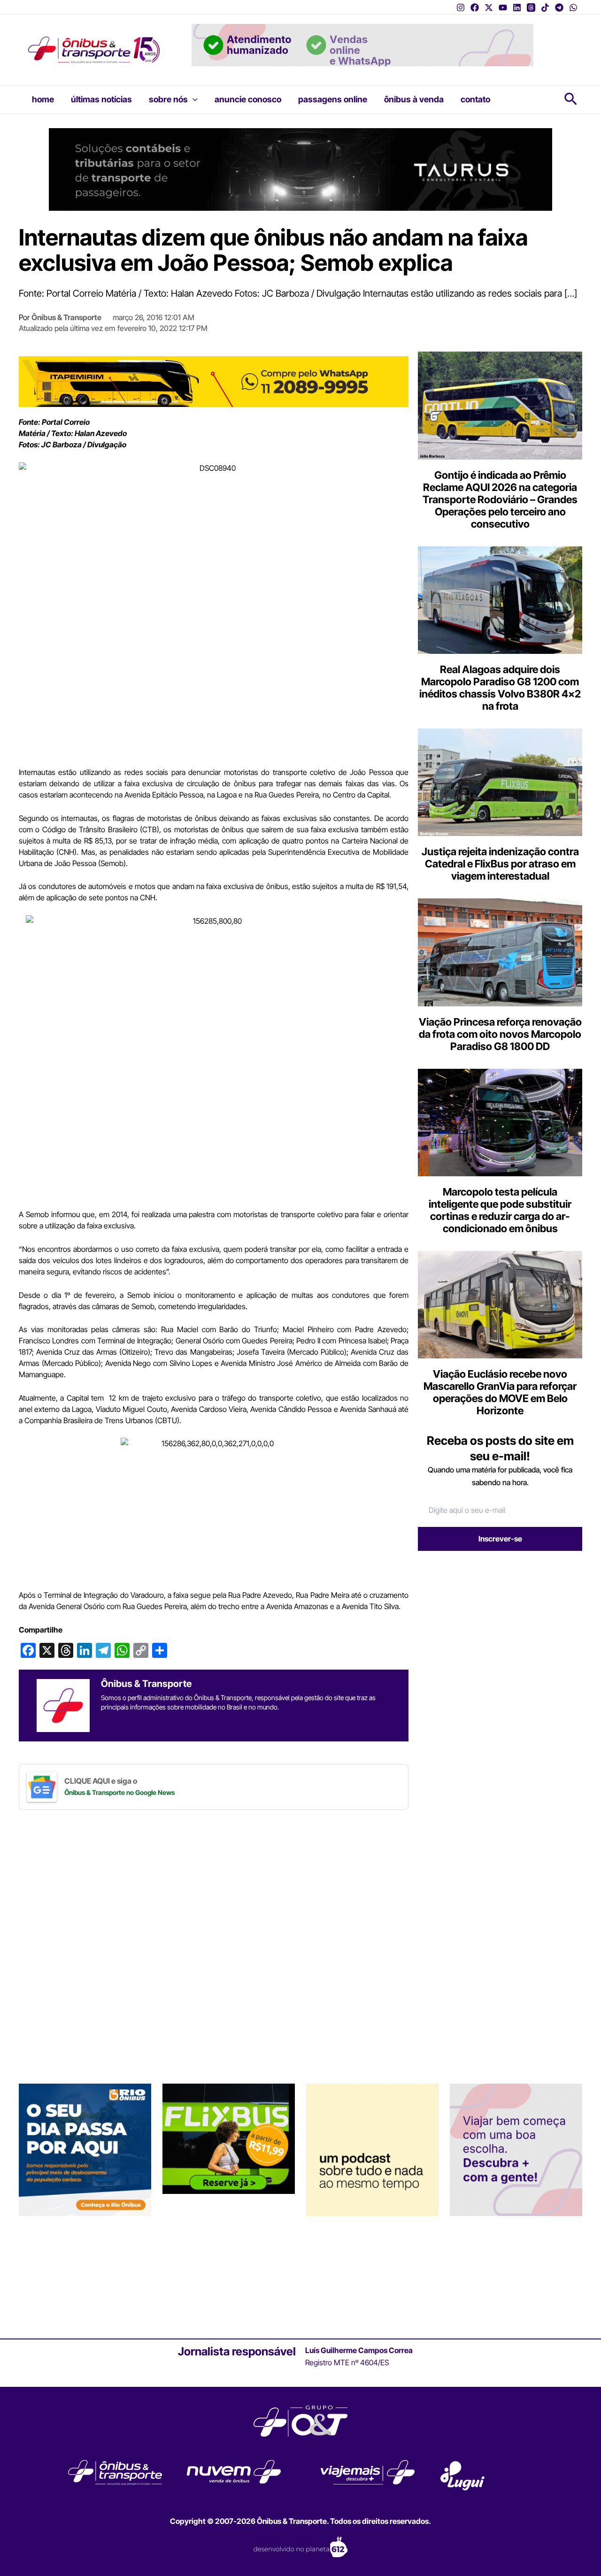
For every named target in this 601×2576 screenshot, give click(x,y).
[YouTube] (503, 8)
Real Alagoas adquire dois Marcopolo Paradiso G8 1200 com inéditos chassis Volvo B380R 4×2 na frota (500, 688)
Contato (475, 99)
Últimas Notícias (101, 99)
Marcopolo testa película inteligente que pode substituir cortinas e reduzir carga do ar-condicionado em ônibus (500, 1210)
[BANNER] (214, 381)
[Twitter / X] (489, 8)
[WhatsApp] (573, 8)
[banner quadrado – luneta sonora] (372, 2149)
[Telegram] (559, 8)
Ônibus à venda (414, 99)
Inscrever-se (500, 1539)
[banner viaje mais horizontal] (362, 44)
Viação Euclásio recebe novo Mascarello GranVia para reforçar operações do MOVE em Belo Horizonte (500, 1392)
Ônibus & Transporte (66, 317)
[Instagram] (461, 8)
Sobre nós (168, 99)
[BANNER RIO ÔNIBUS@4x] (85, 2149)
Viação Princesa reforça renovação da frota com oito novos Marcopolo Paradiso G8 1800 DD (500, 1034)
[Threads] (531, 8)
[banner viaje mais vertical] (516, 2149)
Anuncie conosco (248, 99)
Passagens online (333, 99)
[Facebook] (475, 8)
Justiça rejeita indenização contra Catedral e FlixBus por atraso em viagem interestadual (500, 864)
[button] (193, 100)
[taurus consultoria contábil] (300, 169)
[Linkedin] (517, 8)
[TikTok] (545, 8)
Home (43, 99)
